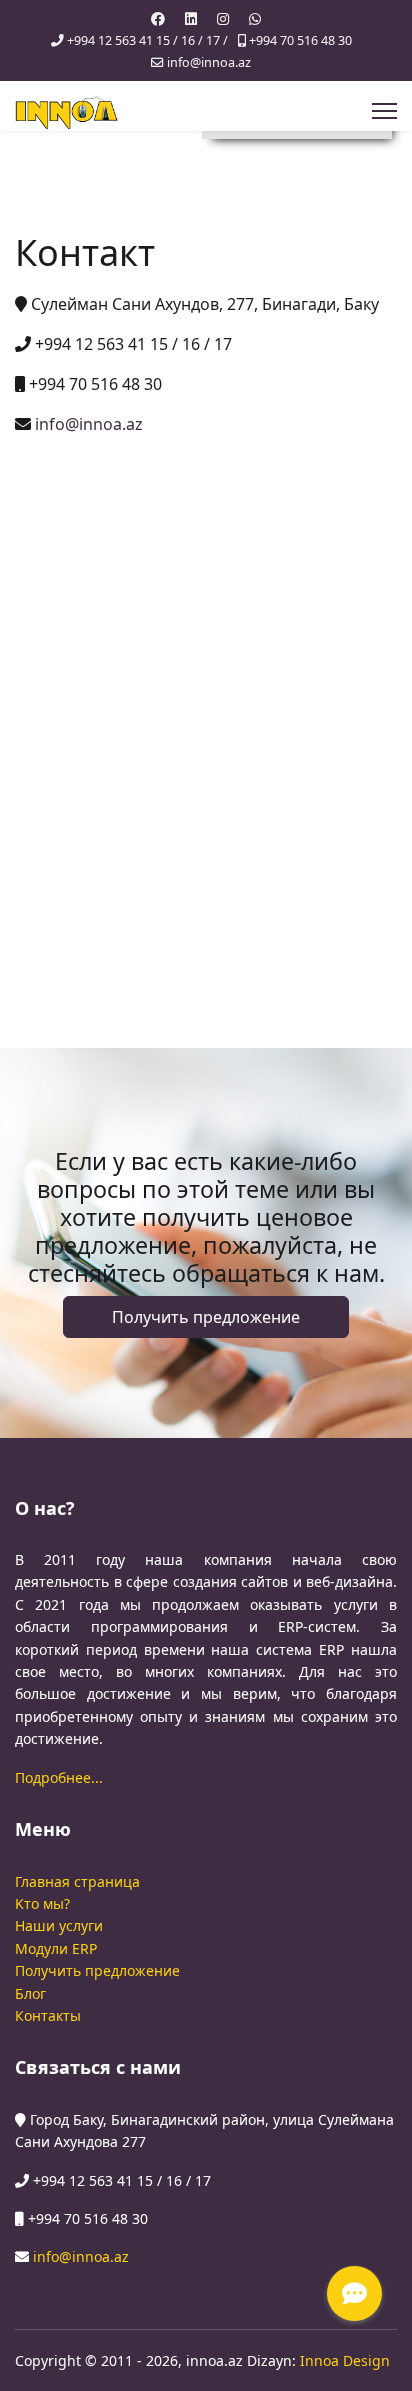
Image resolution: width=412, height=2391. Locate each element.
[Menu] (384, 111)
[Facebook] (158, 18)
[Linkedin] (191, 18)
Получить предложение (206, 1317)
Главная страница (77, 1881)
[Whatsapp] (255, 18)
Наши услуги (59, 1925)
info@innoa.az (209, 62)
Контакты (48, 2015)
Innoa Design (345, 2360)
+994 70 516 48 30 (300, 40)
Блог (30, 1993)
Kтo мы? (42, 1903)
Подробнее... (59, 1777)
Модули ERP (56, 1948)
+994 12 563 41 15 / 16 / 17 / (147, 40)
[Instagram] (223, 18)
